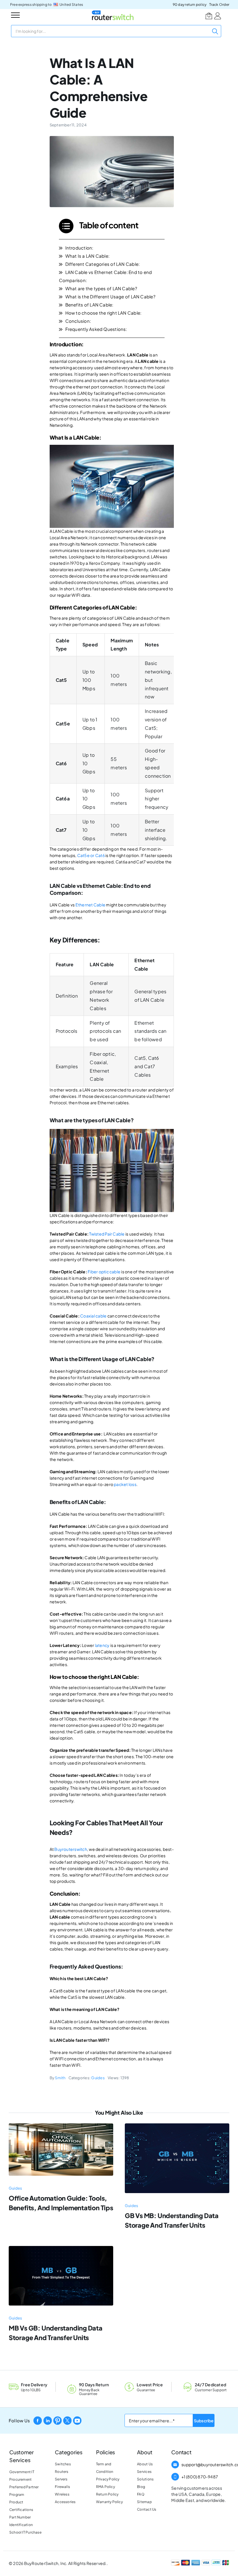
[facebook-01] (38, 2418)
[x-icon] (67, 2418)
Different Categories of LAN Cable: (103, 264)
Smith (60, 2078)
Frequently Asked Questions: (96, 329)
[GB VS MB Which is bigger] (177, 2126)
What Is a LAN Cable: (88, 256)
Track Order (219, 5)
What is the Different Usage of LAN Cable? (110, 296)
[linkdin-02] (48, 2418)
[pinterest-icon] (57, 2418)
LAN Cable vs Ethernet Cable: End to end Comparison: (106, 276)
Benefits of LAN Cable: (89, 305)
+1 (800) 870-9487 (200, 2477)
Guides (98, 2078)
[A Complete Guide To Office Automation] (61, 2126)
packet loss (125, 1484)
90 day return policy (190, 5)
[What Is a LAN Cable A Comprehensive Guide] (112, 138)
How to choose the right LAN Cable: (103, 313)
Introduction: (79, 248)
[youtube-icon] (77, 2418)
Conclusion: (78, 321)
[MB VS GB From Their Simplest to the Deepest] (61, 2248)
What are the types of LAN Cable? (101, 288)
